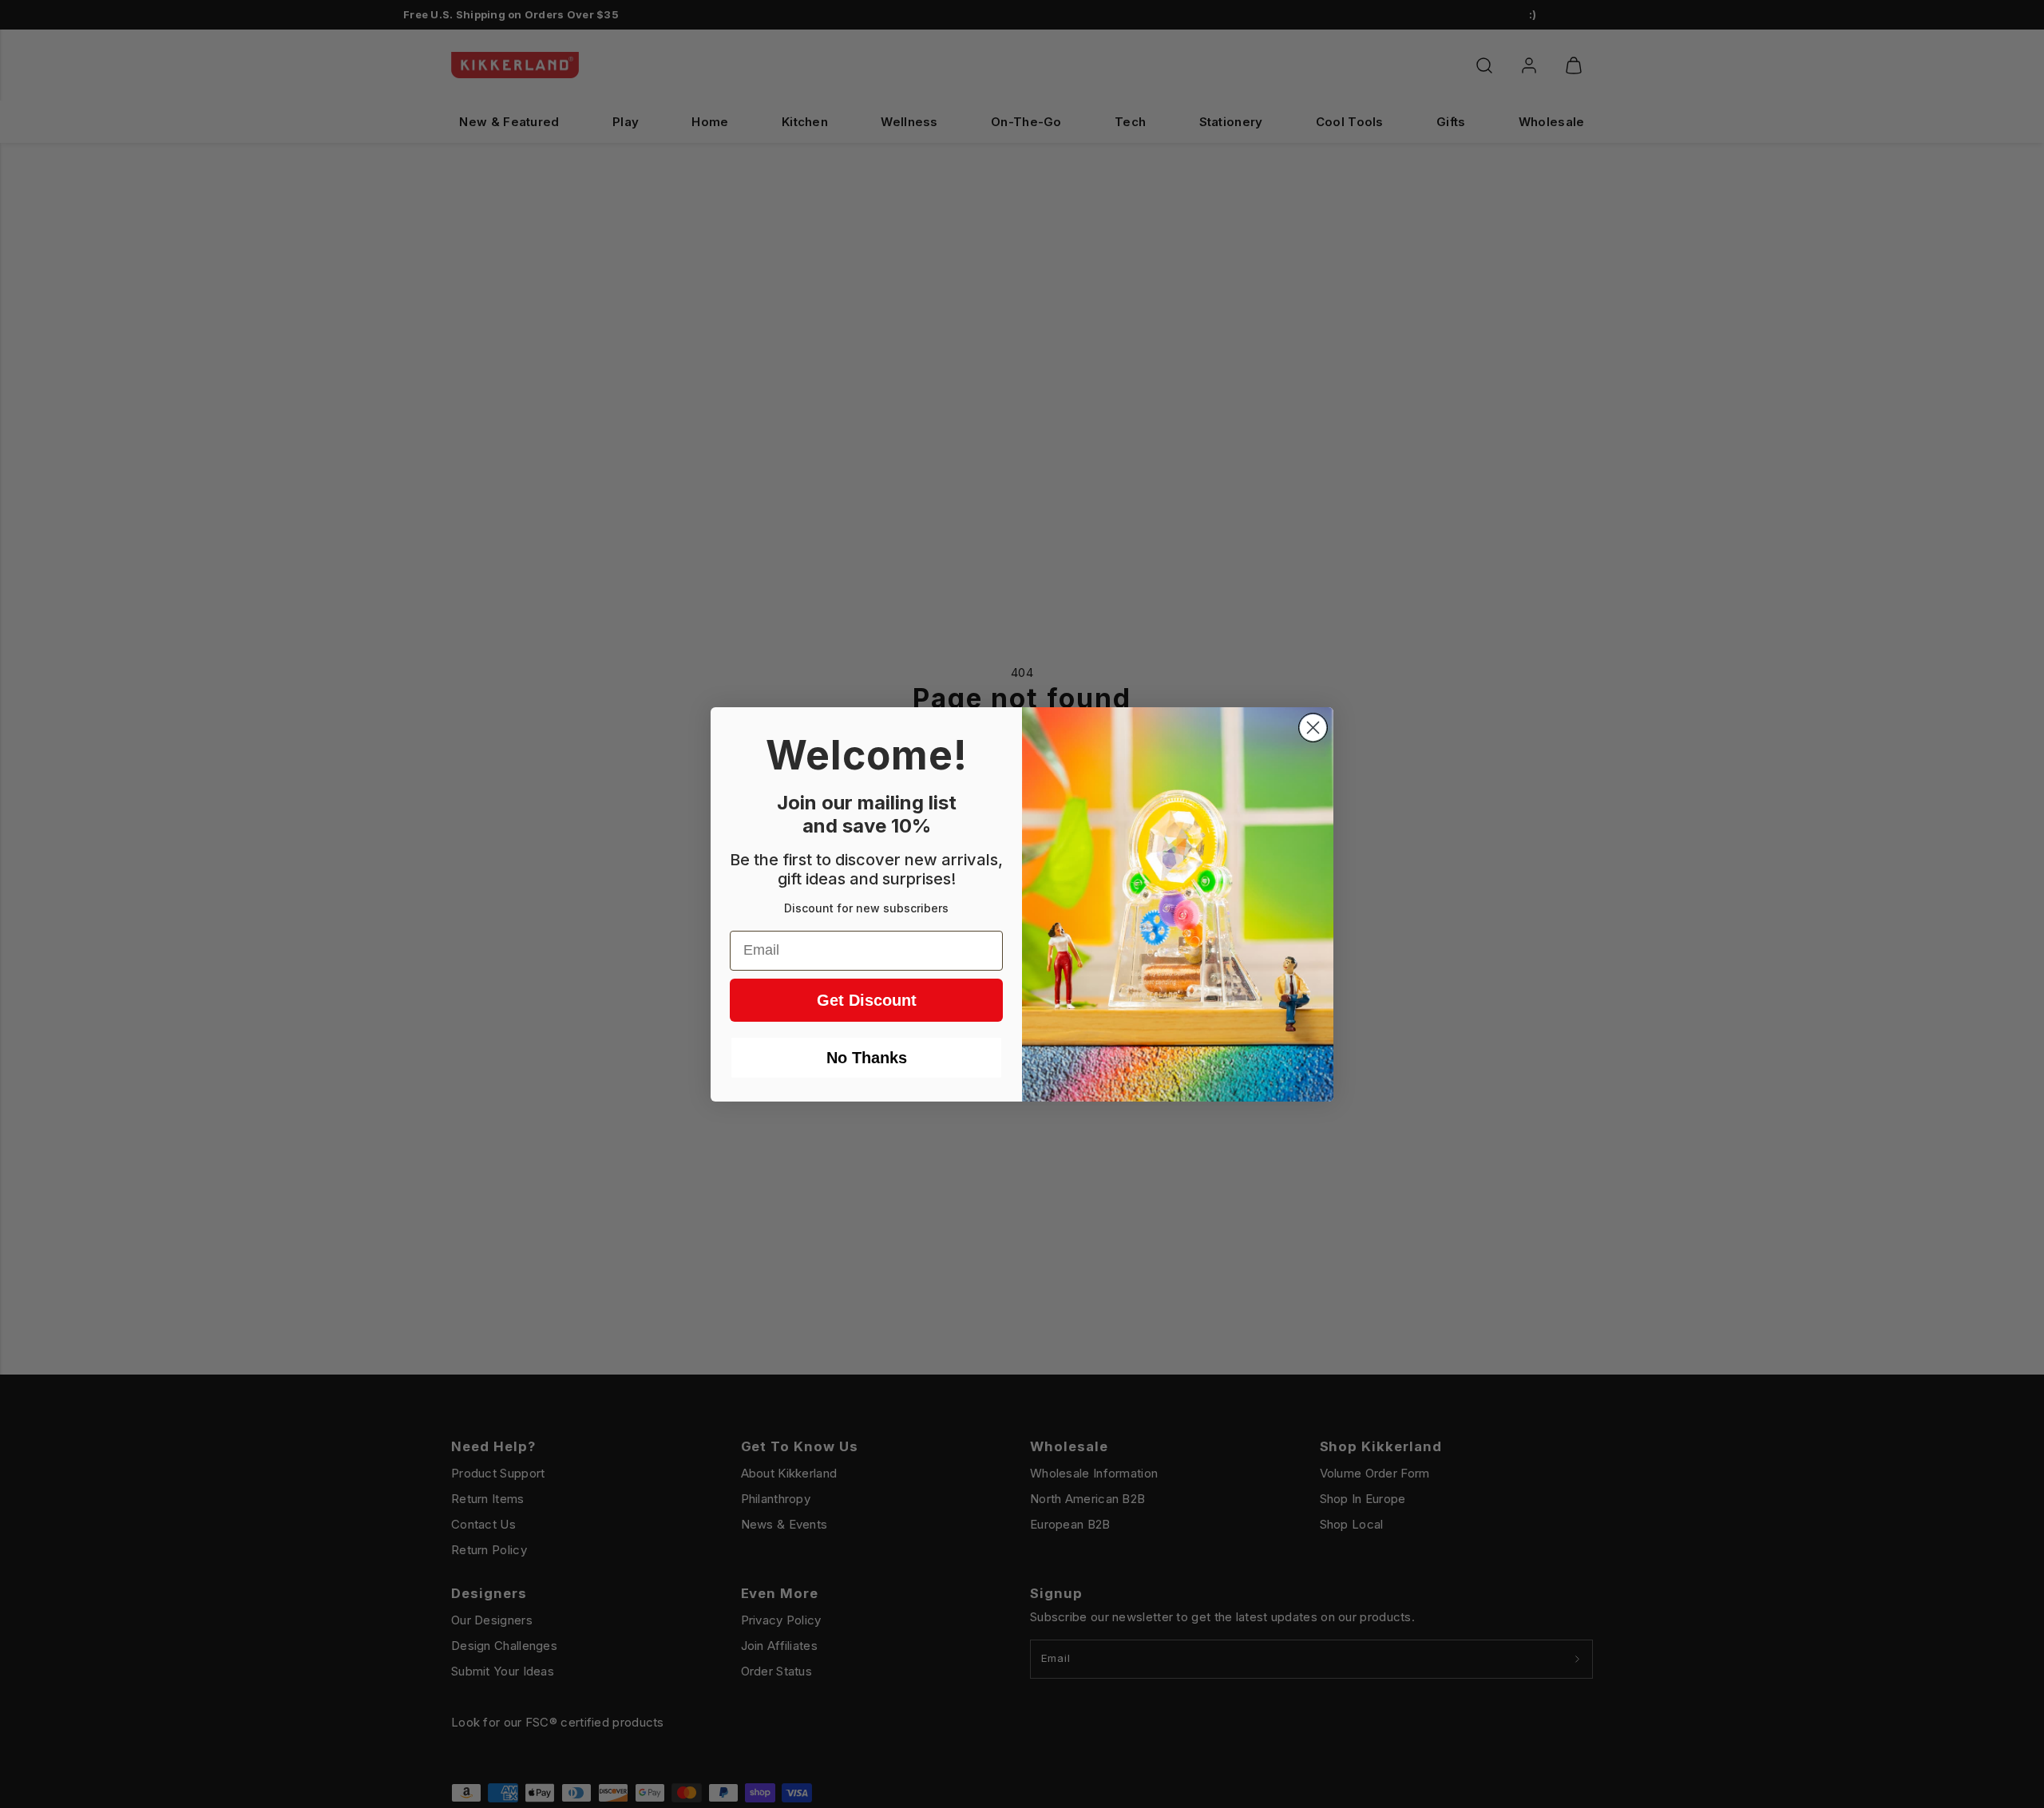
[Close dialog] (1313, 728)
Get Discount (867, 1000)
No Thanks (867, 1058)
